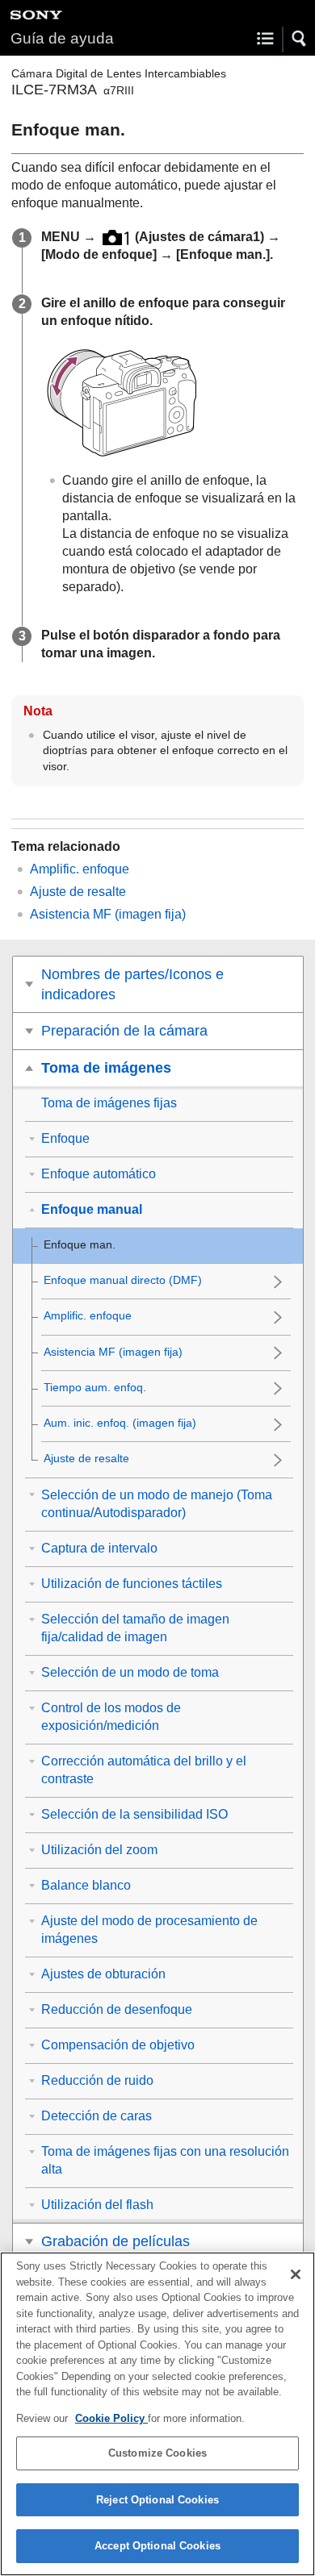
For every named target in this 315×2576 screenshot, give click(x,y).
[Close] (296, 2274)
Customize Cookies (157, 2453)
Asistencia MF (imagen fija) (108, 914)
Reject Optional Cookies (157, 2500)
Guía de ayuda (62, 38)
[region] (157, 2414)
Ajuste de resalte (78, 892)
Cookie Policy (111, 2418)
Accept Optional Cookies (157, 2546)
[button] (300, 39)
